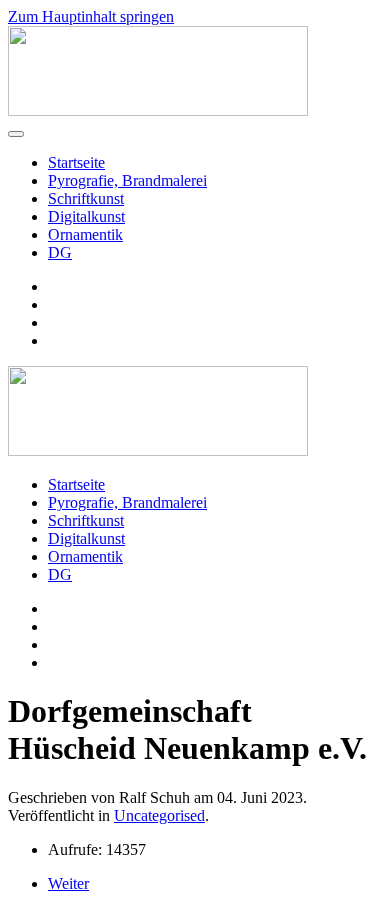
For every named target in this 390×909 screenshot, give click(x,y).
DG (60, 252)
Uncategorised (159, 815)
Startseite (76, 162)
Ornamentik (85, 234)
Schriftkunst (86, 198)
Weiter (68, 883)
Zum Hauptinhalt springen (91, 16)
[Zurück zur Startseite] (158, 110)
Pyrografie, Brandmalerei (127, 180)
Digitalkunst (86, 216)
